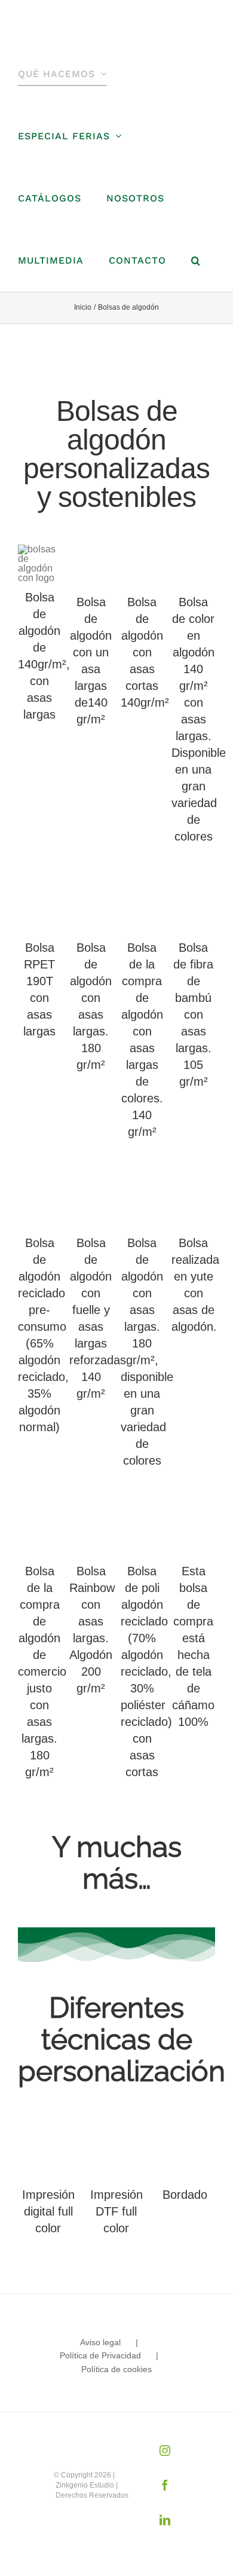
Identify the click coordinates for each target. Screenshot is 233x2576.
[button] (196, 261)
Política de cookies (116, 2369)
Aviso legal (100, 2342)
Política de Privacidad (100, 2355)
